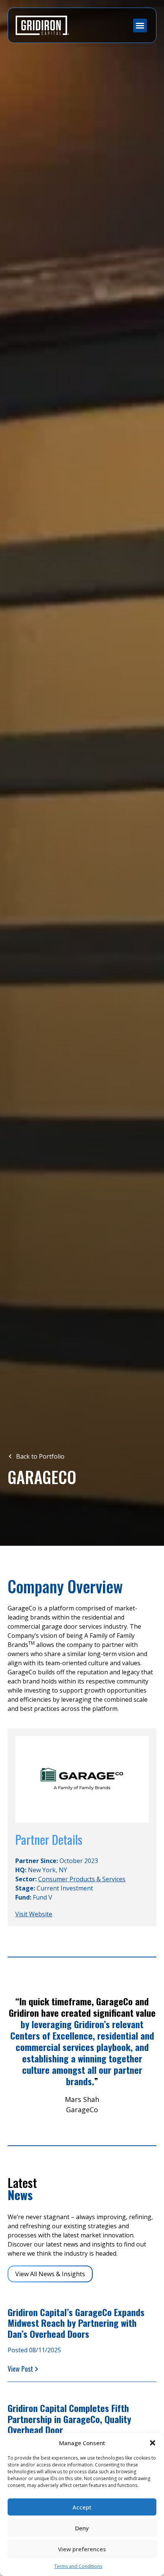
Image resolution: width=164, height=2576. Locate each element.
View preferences (82, 2549)
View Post (20, 2369)
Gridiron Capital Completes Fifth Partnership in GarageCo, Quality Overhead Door (69, 2419)
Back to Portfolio (39, 1456)
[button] (153, 2443)
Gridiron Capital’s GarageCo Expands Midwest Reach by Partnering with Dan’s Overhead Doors (76, 2323)
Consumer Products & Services (82, 1879)
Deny (82, 2528)
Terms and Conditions (78, 2566)
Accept (82, 2507)
